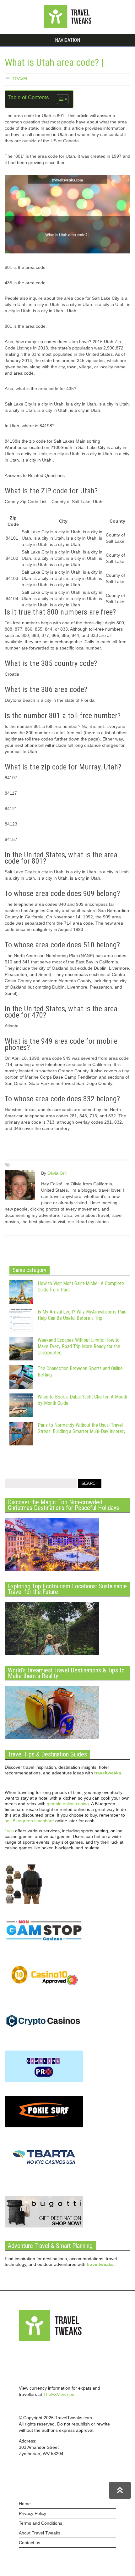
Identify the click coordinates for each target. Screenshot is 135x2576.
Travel (20, 79)
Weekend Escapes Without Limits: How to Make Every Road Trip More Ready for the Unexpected (79, 1346)
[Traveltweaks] (67, 27)
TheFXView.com (59, 2394)
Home (25, 2504)
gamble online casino (68, 1804)
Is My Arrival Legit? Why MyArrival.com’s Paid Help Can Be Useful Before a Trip (82, 1315)
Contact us (30, 2543)
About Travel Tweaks (40, 2533)
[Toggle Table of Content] (59, 99)
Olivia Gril (57, 1173)
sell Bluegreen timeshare (29, 1821)
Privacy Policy (32, 2513)
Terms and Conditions (40, 2523)
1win (9, 1831)
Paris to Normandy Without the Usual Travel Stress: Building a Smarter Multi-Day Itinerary (82, 1428)
